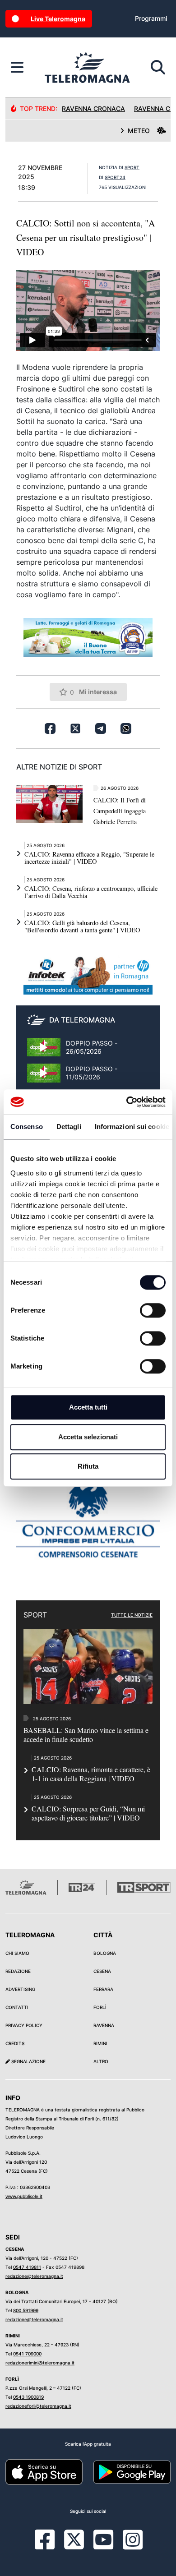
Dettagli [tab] (69, 1127)
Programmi (151, 18)
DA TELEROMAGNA (82, 1020)
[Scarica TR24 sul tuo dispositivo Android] (132, 2471)
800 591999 (26, 2310)
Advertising (20, 1989)
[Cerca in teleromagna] (158, 68)
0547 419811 (27, 2267)
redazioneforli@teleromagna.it (38, 2406)
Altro (101, 2061)
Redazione (18, 1971)
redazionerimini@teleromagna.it (40, 2363)
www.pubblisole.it (24, 2196)
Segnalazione (28, 2061)
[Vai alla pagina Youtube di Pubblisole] (103, 2546)
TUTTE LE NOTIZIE (132, 1615)
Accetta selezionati (88, 1437)
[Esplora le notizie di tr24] (17, 68)
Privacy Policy (24, 2025)
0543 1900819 (28, 2397)
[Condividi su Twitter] (75, 728)
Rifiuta (88, 1466)
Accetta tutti (88, 1407)
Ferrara (103, 1989)
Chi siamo (17, 1953)
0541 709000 (27, 2354)
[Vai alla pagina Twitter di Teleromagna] (74, 2539)
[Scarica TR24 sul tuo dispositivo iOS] (44, 2471)
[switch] (153, 1310)
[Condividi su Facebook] (50, 728)
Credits (15, 2043)
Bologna (105, 1953)
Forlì (100, 2007)
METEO (139, 131)
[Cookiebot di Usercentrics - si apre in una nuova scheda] (127, 1102)
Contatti (17, 2007)
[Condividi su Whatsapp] (126, 728)
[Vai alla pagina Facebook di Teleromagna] (50, 2546)
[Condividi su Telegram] (101, 728)
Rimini (100, 2043)
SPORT (132, 167)
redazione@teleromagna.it (34, 2276)
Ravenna (104, 2025)
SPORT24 (115, 177)
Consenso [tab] (27, 1127)
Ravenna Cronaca (93, 108)
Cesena (102, 1971)
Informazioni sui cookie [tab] (132, 1127)
